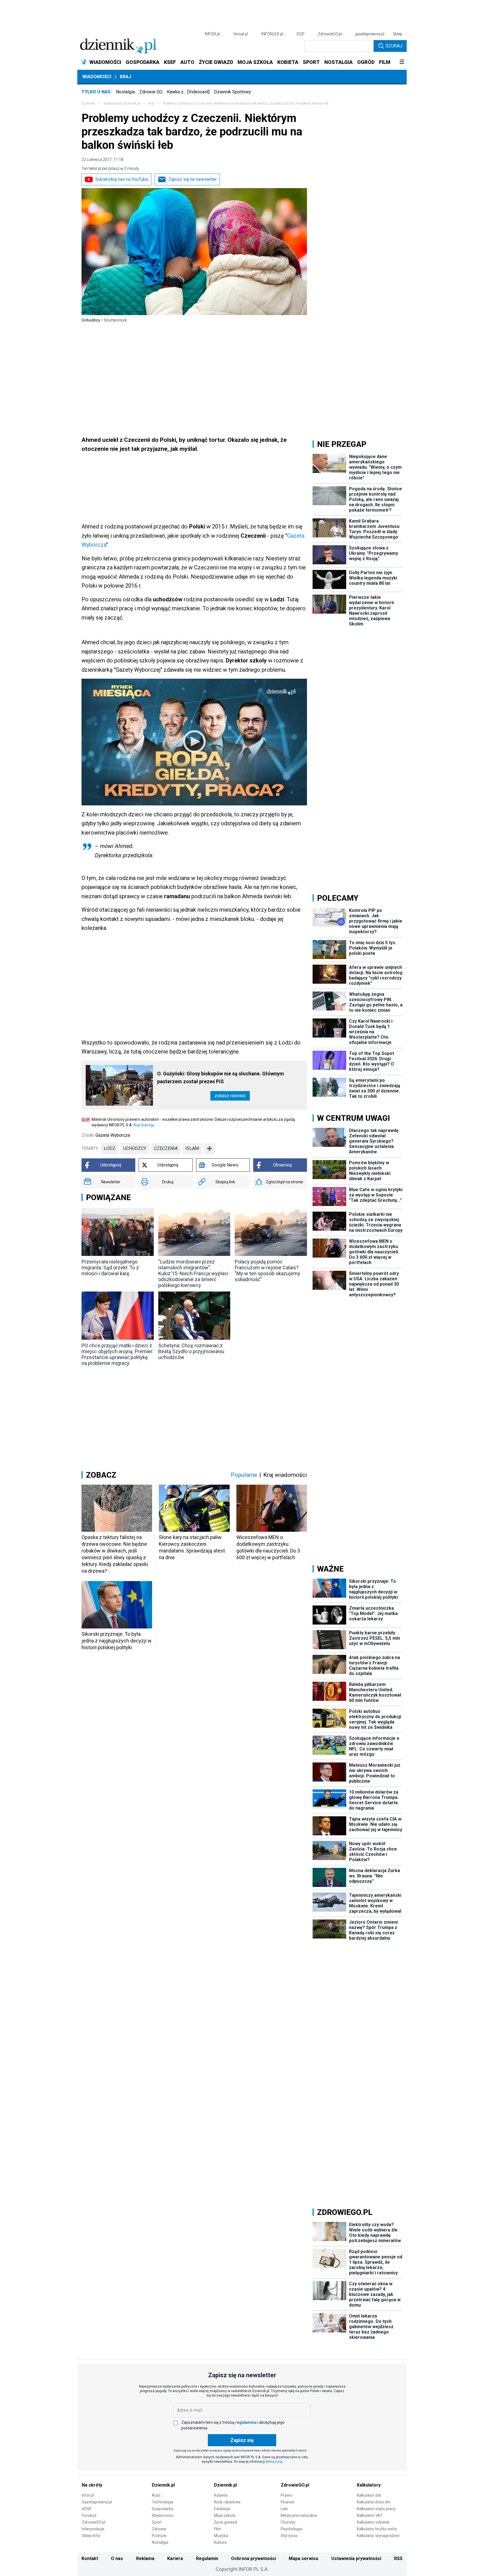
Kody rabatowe (227, 2502)
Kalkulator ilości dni (374, 2502)
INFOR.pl (212, 34)
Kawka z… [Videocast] (188, 92)
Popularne (244, 1475)
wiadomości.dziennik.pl (122, 103)
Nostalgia (125, 92)
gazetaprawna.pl (370, 34)
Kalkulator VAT (370, 2515)
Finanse (288, 2502)
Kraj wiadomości (285, 1475)
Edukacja (222, 2509)
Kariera (175, 2558)
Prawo (286, 2495)
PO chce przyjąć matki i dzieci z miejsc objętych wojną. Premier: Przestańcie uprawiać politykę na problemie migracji (117, 1354)
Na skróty (92, 2485)
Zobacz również (230, 1096)
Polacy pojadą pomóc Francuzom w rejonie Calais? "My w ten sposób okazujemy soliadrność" (267, 1270)
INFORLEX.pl (272, 34)
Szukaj (394, 46)
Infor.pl (88, 2495)
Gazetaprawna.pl (97, 2502)
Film (218, 2529)
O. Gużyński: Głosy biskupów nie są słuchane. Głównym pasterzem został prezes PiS (221, 1077)
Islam (192, 1148)
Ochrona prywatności (253, 2558)
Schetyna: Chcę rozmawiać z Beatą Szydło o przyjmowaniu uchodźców (191, 1351)
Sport (157, 2522)
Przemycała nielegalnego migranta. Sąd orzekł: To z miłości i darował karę (110, 1268)
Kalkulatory (369, 2485)
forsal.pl (241, 34)
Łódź (110, 1148)
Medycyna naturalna (299, 2515)
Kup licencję (144, 1125)
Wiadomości (97, 77)
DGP (301, 34)
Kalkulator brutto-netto (377, 2529)
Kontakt (90, 2558)
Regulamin (207, 2558)
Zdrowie (159, 2529)
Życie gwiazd (225, 2522)
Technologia (163, 2502)
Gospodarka (162, 2509)
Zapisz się (242, 2440)
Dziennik (88, 103)
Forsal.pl (89, 2515)
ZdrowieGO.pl (330, 34)
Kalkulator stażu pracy (376, 2509)
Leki (284, 2509)
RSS (398, 2558)
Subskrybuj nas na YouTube (122, 179)
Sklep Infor (91, 2536)
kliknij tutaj (274, 2462)
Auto (156, 2495)
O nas (117, 2558)
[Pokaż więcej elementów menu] (402, 62)
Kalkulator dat (369, 2495)
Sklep (397, 34)
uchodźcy (135, 1148)
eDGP (87, 2509)
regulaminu (246, 2422)
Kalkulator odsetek (373, 2522)
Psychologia (291, 2529)
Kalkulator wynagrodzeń (378, 2536)
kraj (151, 103)
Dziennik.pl (163, 2485)
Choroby (288, 2522)
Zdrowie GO (151, 92)
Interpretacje (93, 2529)
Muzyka (221, 2536)
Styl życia (289, 2536)
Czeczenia (166, 1148)
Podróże (159, 2536)
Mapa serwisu (303, 2558)
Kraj (125, 77)
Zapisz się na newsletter (193, 179)
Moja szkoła (225, 2515)
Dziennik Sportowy (232, 92)
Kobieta (221, 2495)
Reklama (145, 2558)
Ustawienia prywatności (356, 2558)
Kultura (220, 2542)
